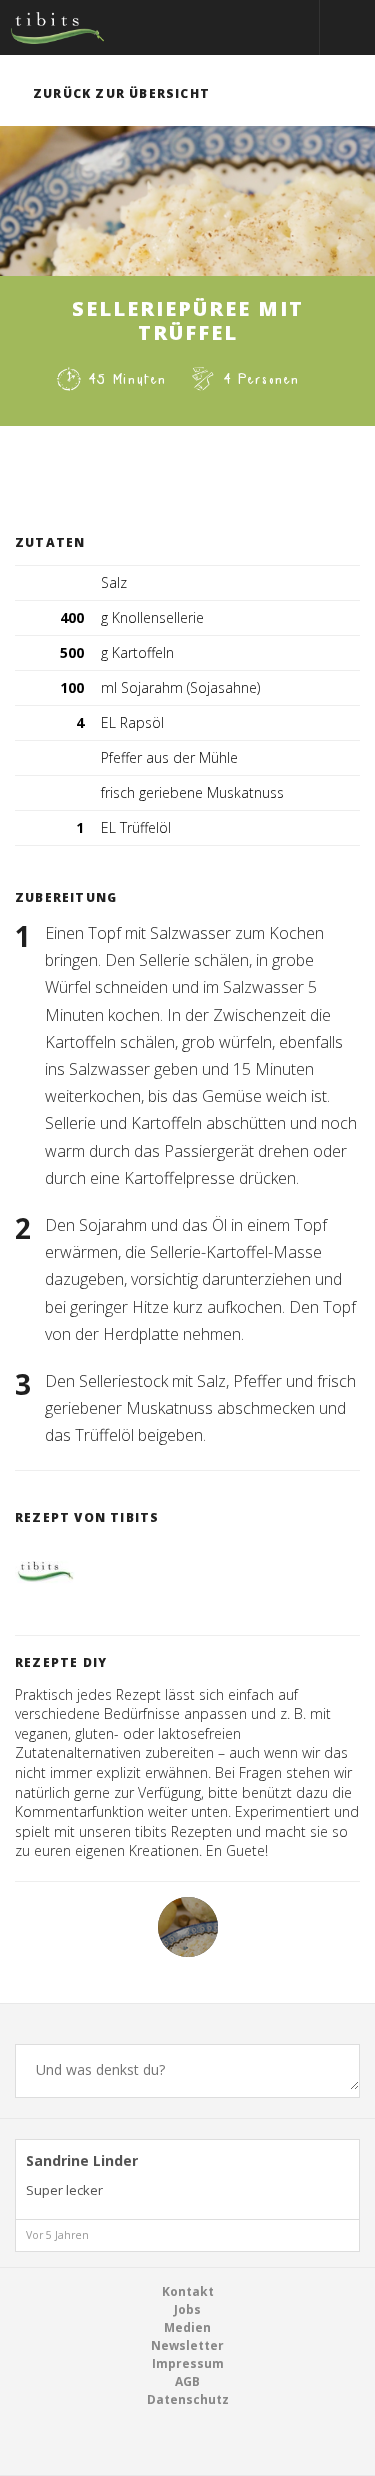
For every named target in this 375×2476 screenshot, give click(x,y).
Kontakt (188, 2291)
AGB (187, 2381)
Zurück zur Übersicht (121, 93)
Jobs (187, 2309)
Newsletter (187, 2345)
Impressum (188, 2363)
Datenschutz (188, 2399)
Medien (187, 2327)
